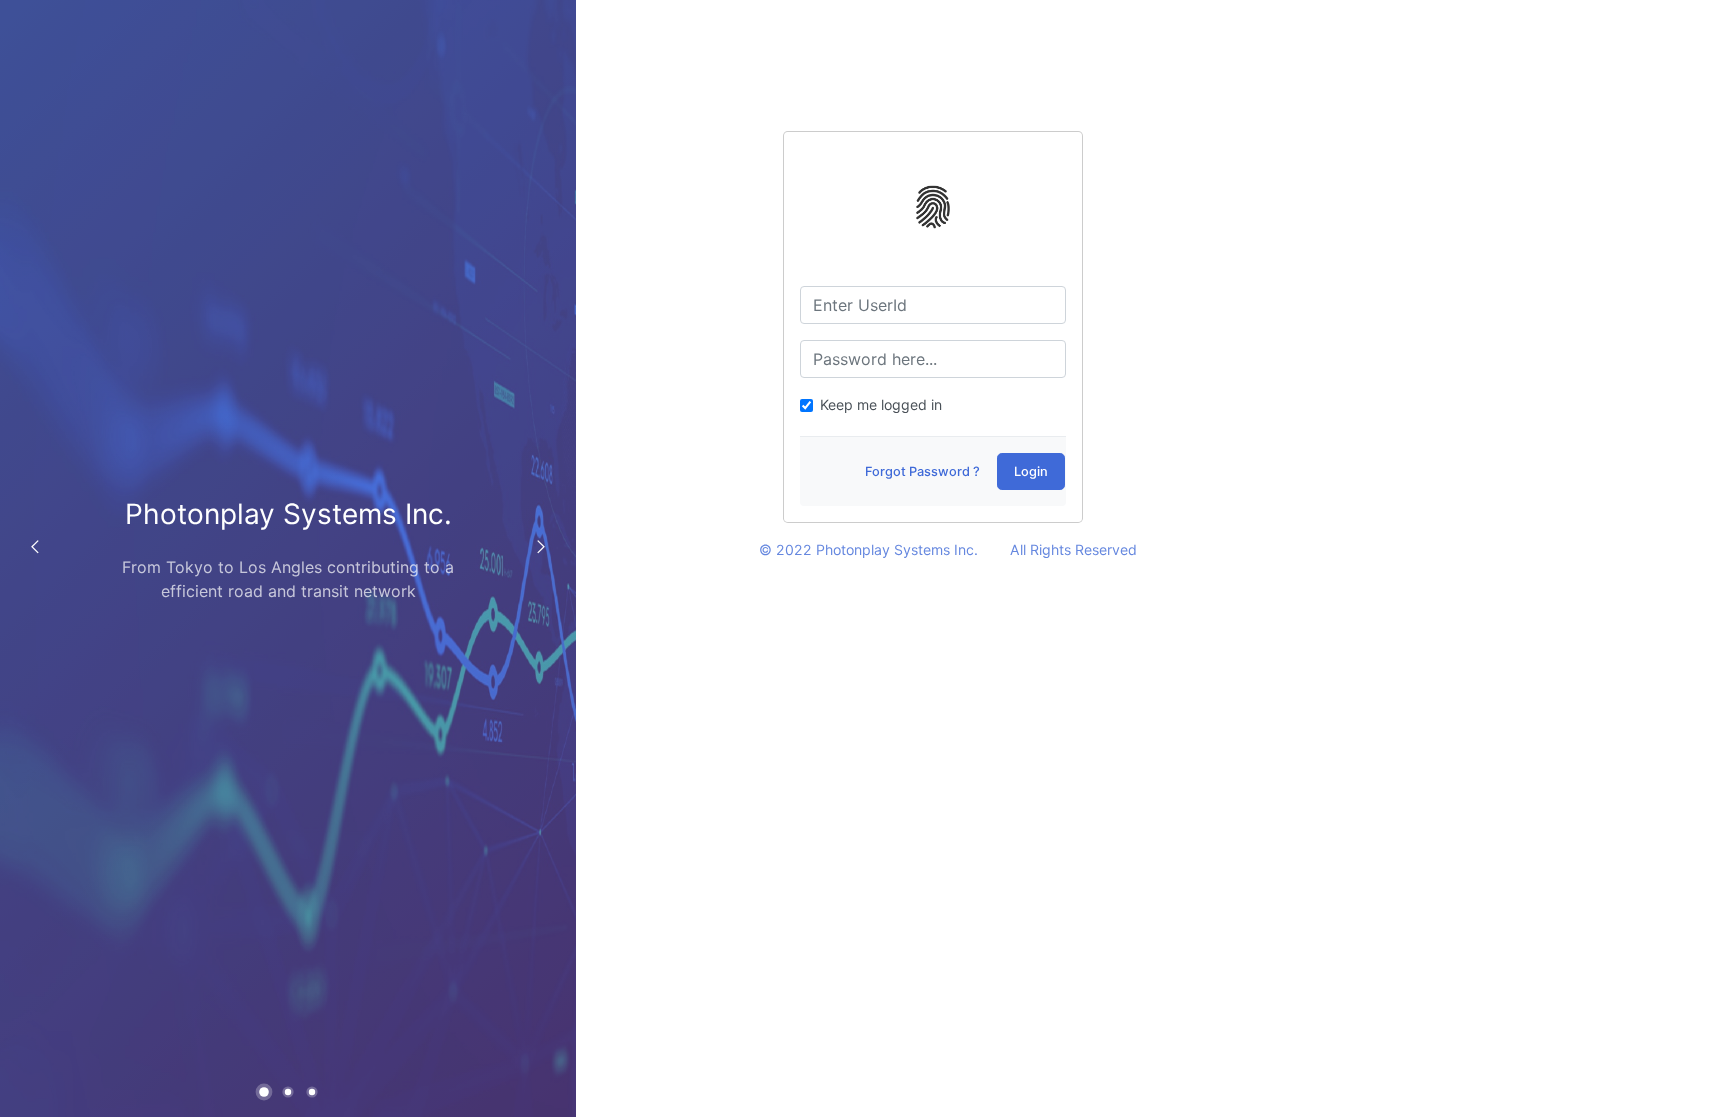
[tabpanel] (288, 558)
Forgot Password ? (922, 471)
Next (541, 547)
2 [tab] (290, 1093)
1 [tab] (267, 1093)
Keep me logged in (881, 404)
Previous (35, 547)
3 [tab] (314, 1093)
